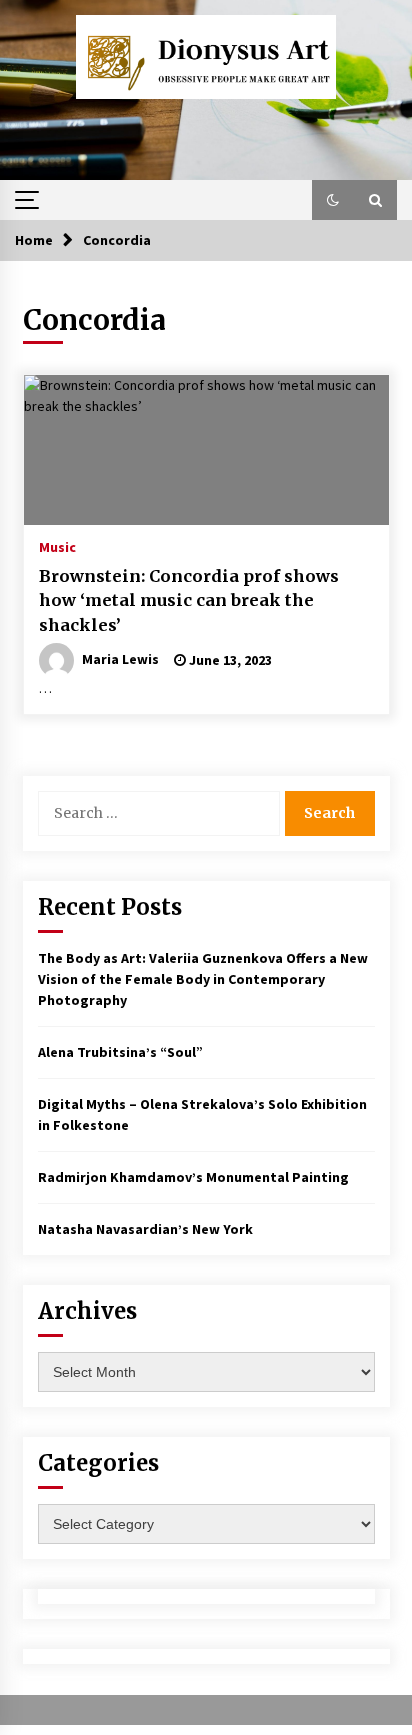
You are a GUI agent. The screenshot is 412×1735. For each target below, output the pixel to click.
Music (57, 546)
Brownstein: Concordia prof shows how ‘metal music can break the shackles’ (189, 600)
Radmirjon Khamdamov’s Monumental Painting (193, 1177)
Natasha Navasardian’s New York (145, 1229)
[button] (333, 200)
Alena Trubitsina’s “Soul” (120, 1052)
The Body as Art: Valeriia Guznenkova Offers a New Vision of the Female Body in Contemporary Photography (203, 979)
